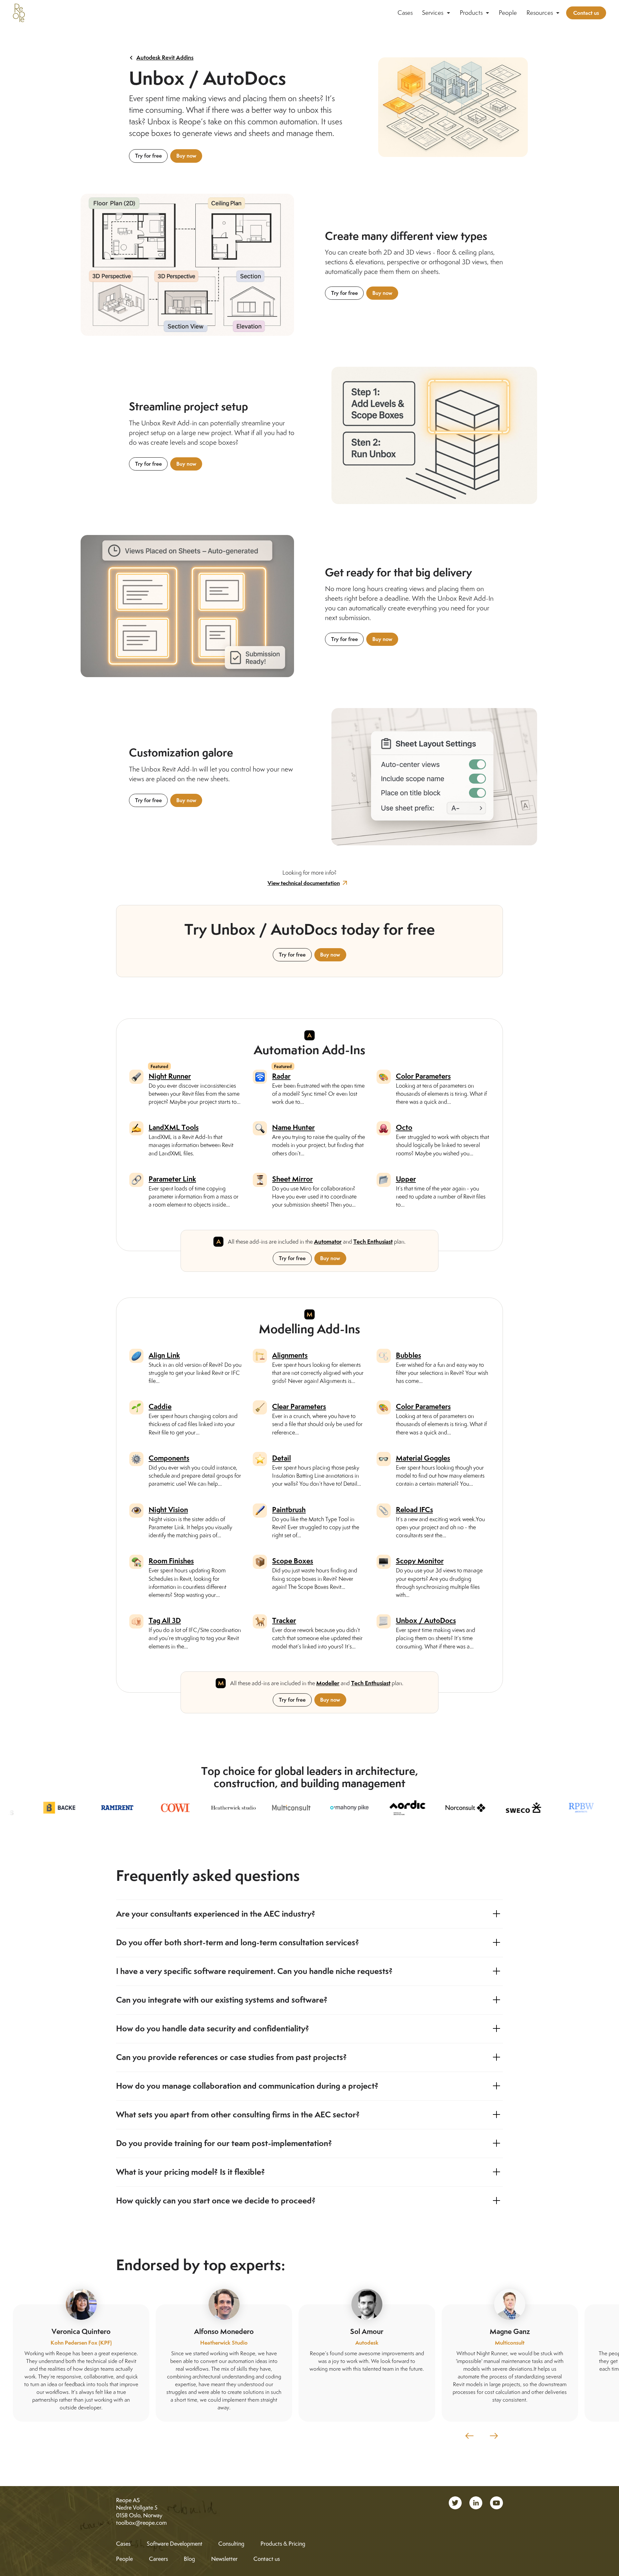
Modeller (328, 1683)
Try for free (148, 156)
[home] (19, 13)
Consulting (231, 2544)
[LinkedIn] (476, 2503)
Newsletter (224, 2559)
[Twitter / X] (455, 2503)
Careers (158, 2559)
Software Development (175, 2544)
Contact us (586, 13)
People (508, 13)
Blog (189, 2559)
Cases (405, 13)
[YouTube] (496, 2503)
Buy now (186, 156)
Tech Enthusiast (373, 1242)
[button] (436, 13)
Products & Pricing (283, 2544)
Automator (328, 1242)
